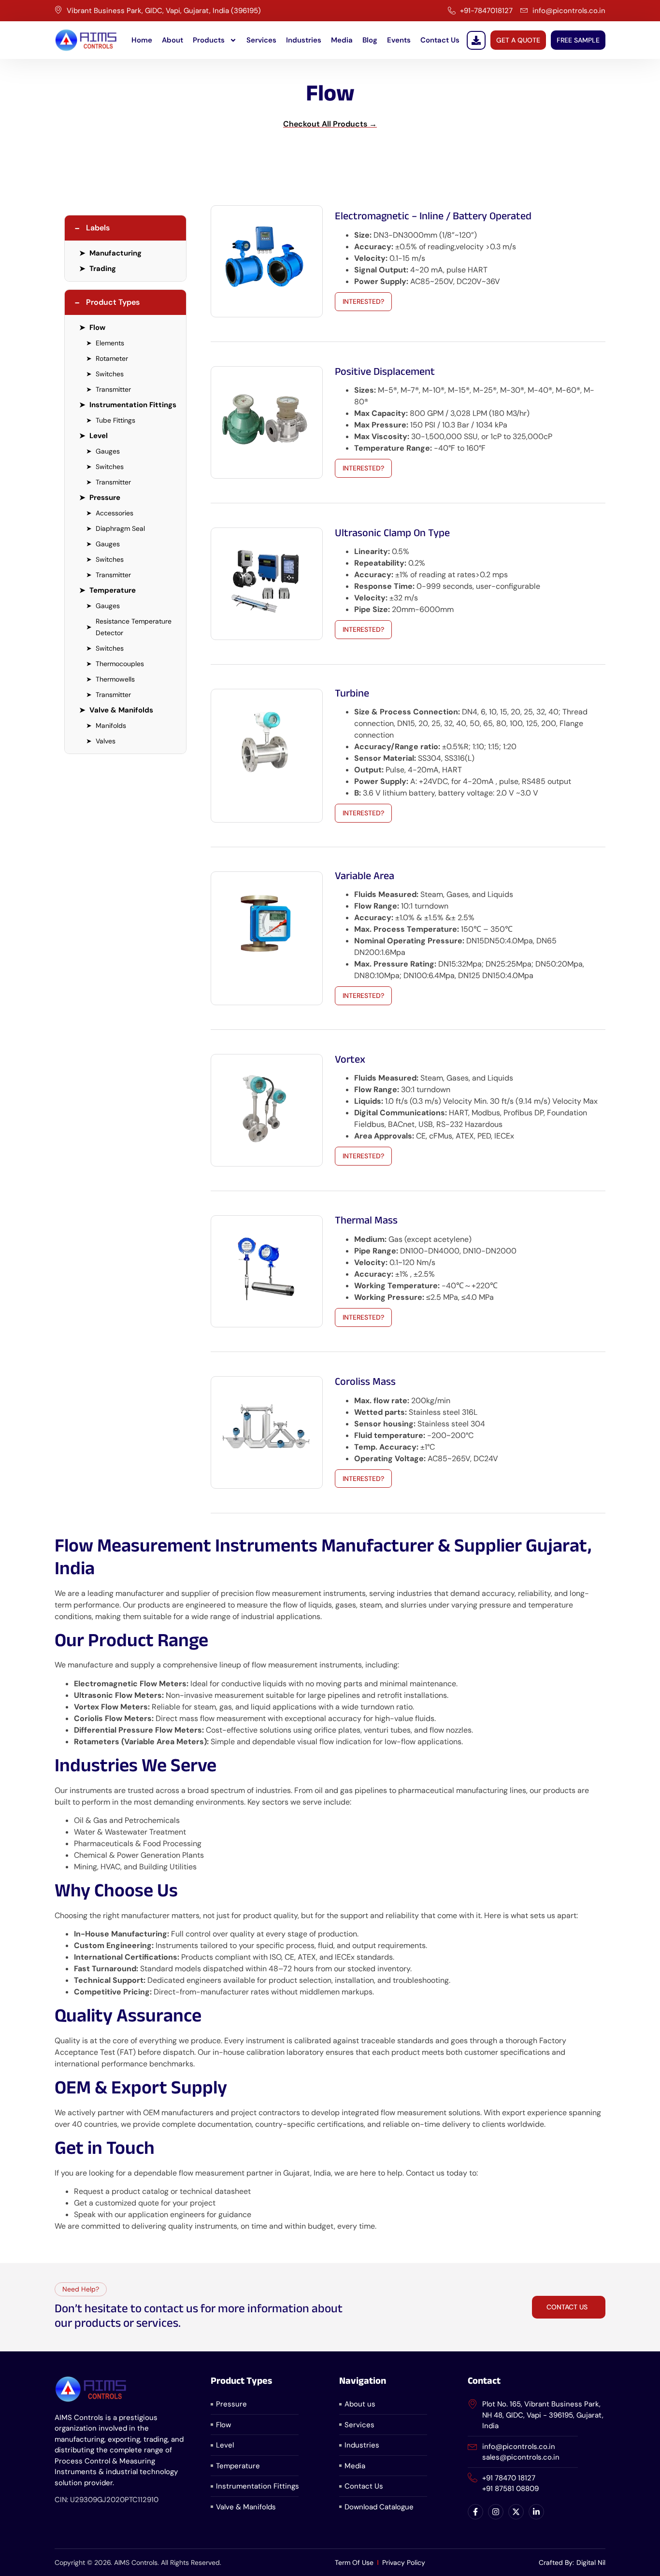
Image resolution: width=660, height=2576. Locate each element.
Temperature (108, 590)
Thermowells (110, 679)
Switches (105, 374)
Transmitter (108, 389)
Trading (98, 269)
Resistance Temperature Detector (129, 627)
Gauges (103, 451)
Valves (101, 741)
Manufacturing (110, 253)
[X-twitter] (516, 2512)
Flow (92, 327)
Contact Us (440, 40)
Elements (105, 343)
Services (261, 40)
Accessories (110, 513)
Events (399, 40)
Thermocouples (115, 664)
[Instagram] (496, 2512)
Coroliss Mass (365, 1383)
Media (342, 40)
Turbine (352, 695)
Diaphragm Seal (115, 528)
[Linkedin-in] (536, 2512)
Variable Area (365, 877)
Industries (304, 40)
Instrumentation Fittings (128, 405)
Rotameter (107, 358)
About (172, 40)
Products (209, 40)
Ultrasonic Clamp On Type (392, 534)
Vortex (350, 1061)
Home (142, 40)
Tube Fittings (111, 420)
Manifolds (106, 726)
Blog (370, 40)
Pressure (100, 498)
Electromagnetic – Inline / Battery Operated (433, 218)
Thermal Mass (366, 1222)
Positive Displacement (385, 373)
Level (93, 436)
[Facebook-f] (475, 2512)
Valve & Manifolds (116, 710)
